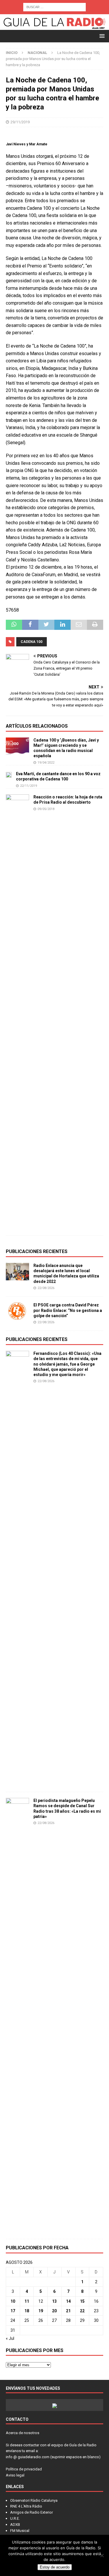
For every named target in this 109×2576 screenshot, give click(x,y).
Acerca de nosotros (23, 2433)
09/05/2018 (46, 809)
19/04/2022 (46, 763)
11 (27, 2301)
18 (27, 2311)
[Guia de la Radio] (54, 27)
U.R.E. (15, 2518)
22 (82, 2311)
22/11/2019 (28, 786)
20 (54, 2311)
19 (41, 2311)
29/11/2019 (20, 122)
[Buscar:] (54, 7)
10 (13, 2301)
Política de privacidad (24, 2469)
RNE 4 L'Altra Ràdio (26, 2506)
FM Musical (20, 2531)
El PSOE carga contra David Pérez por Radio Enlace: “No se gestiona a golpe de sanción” (68, 1310)
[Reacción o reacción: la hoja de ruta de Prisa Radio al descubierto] (17, 1012)
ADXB (15, 2525)
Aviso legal (15, 2475)
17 (13, 2311)
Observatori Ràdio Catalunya (34, 2500)
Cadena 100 (32, 642)
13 (54, 2301)
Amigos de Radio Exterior (32, 2512)
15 (82, 2301)
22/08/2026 (46, 1288)
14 (68, 2301)
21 (68, 2311)
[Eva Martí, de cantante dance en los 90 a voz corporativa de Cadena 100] (9, 774)
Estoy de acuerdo (55, 2567)
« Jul (10, 2338)
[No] (102, 2555)
